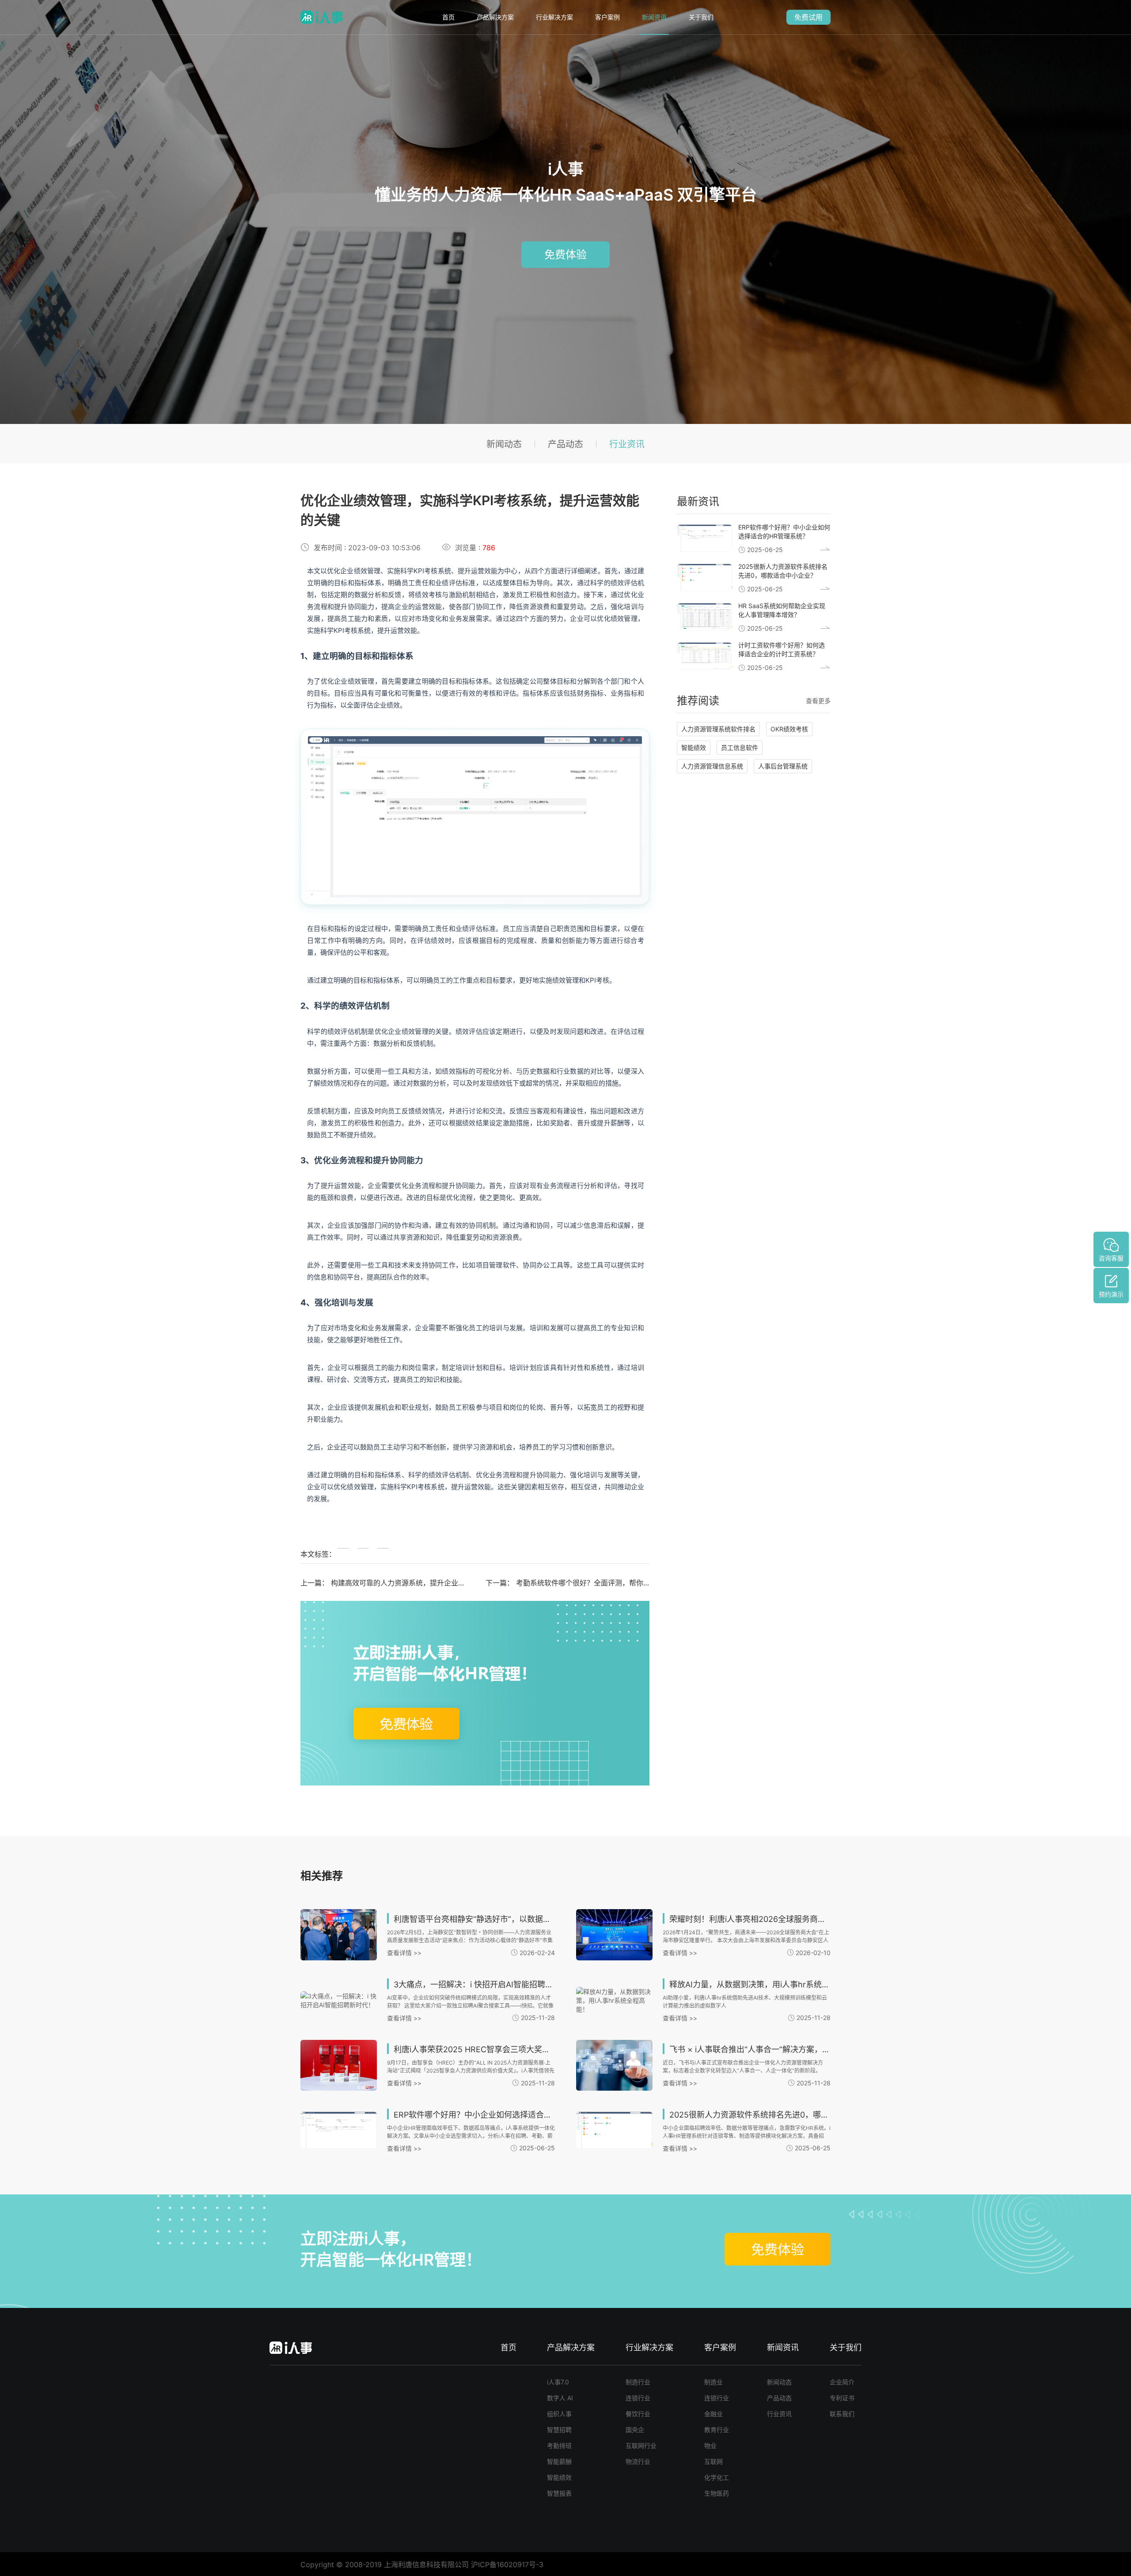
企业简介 (842, 2382)
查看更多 (818, 701)
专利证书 (842, 2398)
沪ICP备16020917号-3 (507, 2565)
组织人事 (559, 2414)
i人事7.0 (558, 2382)
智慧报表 (559, 2493)
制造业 (714, 2382)
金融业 (714, 2414)
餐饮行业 (638, 2414)
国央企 (635, 2430)
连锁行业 (638, 2398)
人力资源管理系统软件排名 (718, 729)
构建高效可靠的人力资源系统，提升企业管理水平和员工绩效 (426, 1583)
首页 (448, 17)
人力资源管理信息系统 (712, 766)
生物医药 (717, 2493)
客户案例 (607, 17)
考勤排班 (559, 2445)
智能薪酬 (559, 2461)
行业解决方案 (554, 17)
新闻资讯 (654, 17)
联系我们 (842, 2414)
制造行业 (638, 2382)
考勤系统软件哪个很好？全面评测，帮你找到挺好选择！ (604, 1583)
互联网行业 (641, 2445)
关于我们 (701, 17)
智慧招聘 (559, 2430)
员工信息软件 (740, 747)
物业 (710, 2445)
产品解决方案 (495, 17)
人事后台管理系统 (783, 766)
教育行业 (717, 2430)
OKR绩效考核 (789, 729)
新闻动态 (504, 444)
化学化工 (717, 2477)
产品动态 (565, 444)
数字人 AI (560, 2398)
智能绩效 (694, 747)
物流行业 (638, 2461)
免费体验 (565, 254)
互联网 (714, 2461)
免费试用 (808, 17)
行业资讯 (627, 444)
